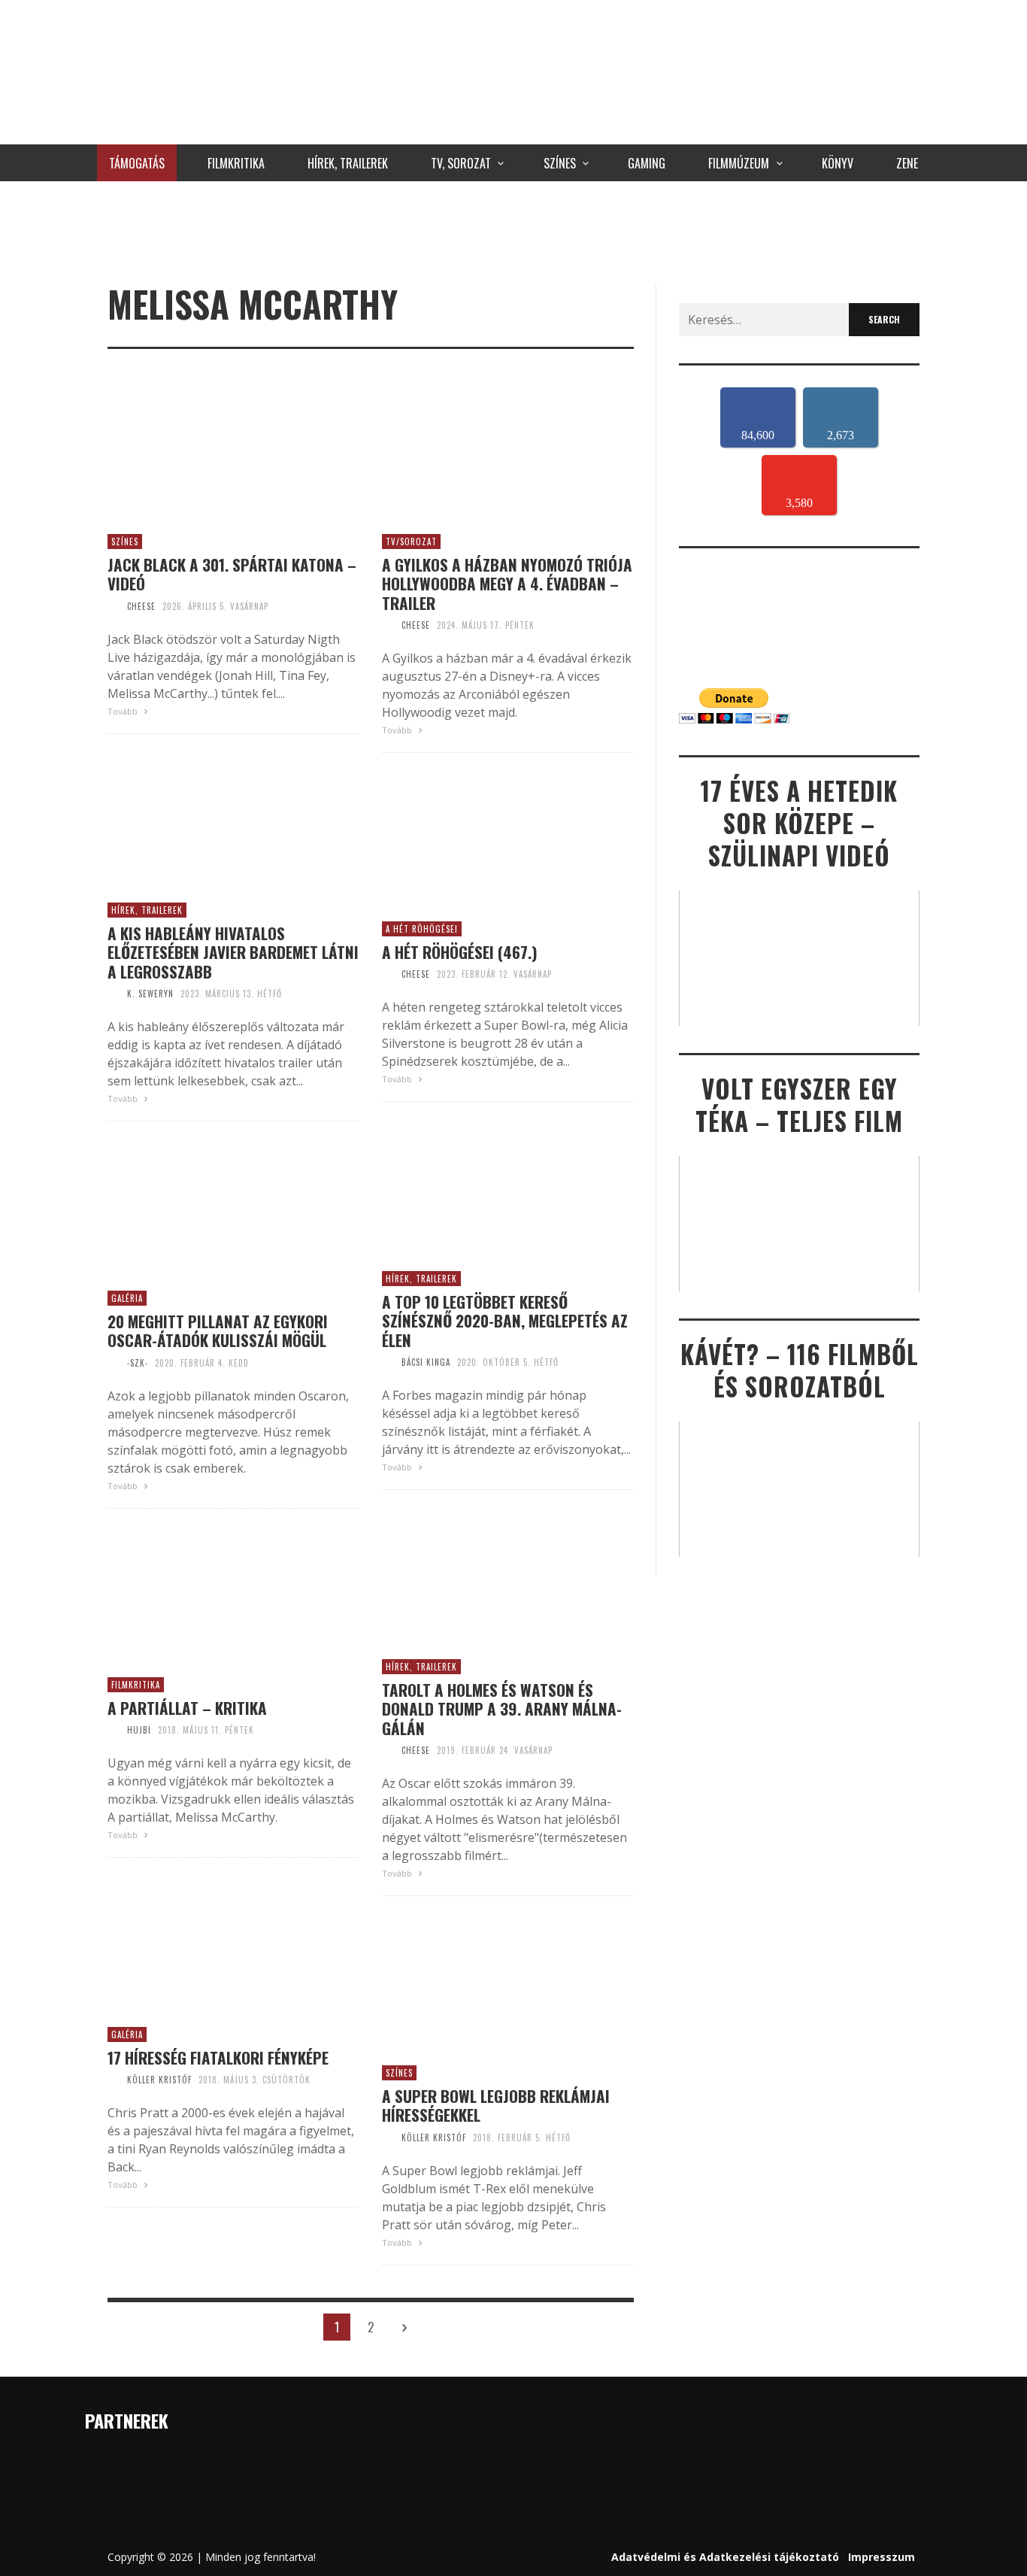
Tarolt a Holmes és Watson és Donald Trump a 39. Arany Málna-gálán (502, 1709)
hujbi (139, 1730)
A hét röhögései (422, 929)
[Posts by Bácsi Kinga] (388, 1362)
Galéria (127, 1298)
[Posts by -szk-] (114, 1363)
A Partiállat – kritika (187, 1708)
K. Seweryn (150, 994)
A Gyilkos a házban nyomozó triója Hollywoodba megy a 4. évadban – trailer (507, 584)
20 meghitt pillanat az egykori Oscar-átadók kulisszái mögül (218, 1330)
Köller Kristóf (159, 2080)
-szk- (138, 1363)
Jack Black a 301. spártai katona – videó (232, 574)
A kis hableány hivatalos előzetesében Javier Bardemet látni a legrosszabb (233, 952)
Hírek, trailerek (147, 910)
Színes (125, 542)
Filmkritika (136, 1685)
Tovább (124, 711)
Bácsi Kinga (426, 1362)
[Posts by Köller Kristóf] (114, 2080)
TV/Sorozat (411, 542)
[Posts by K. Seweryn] (114, 994)
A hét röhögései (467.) (460, 952)
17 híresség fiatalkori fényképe (218, 2057)
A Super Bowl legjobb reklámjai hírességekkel (496, 2105)
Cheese (141, 606)
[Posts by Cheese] (114, 606)
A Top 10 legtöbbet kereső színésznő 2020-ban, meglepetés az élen (505, 1321)
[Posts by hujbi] (114, 1730)
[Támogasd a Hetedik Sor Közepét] (513, 229)
